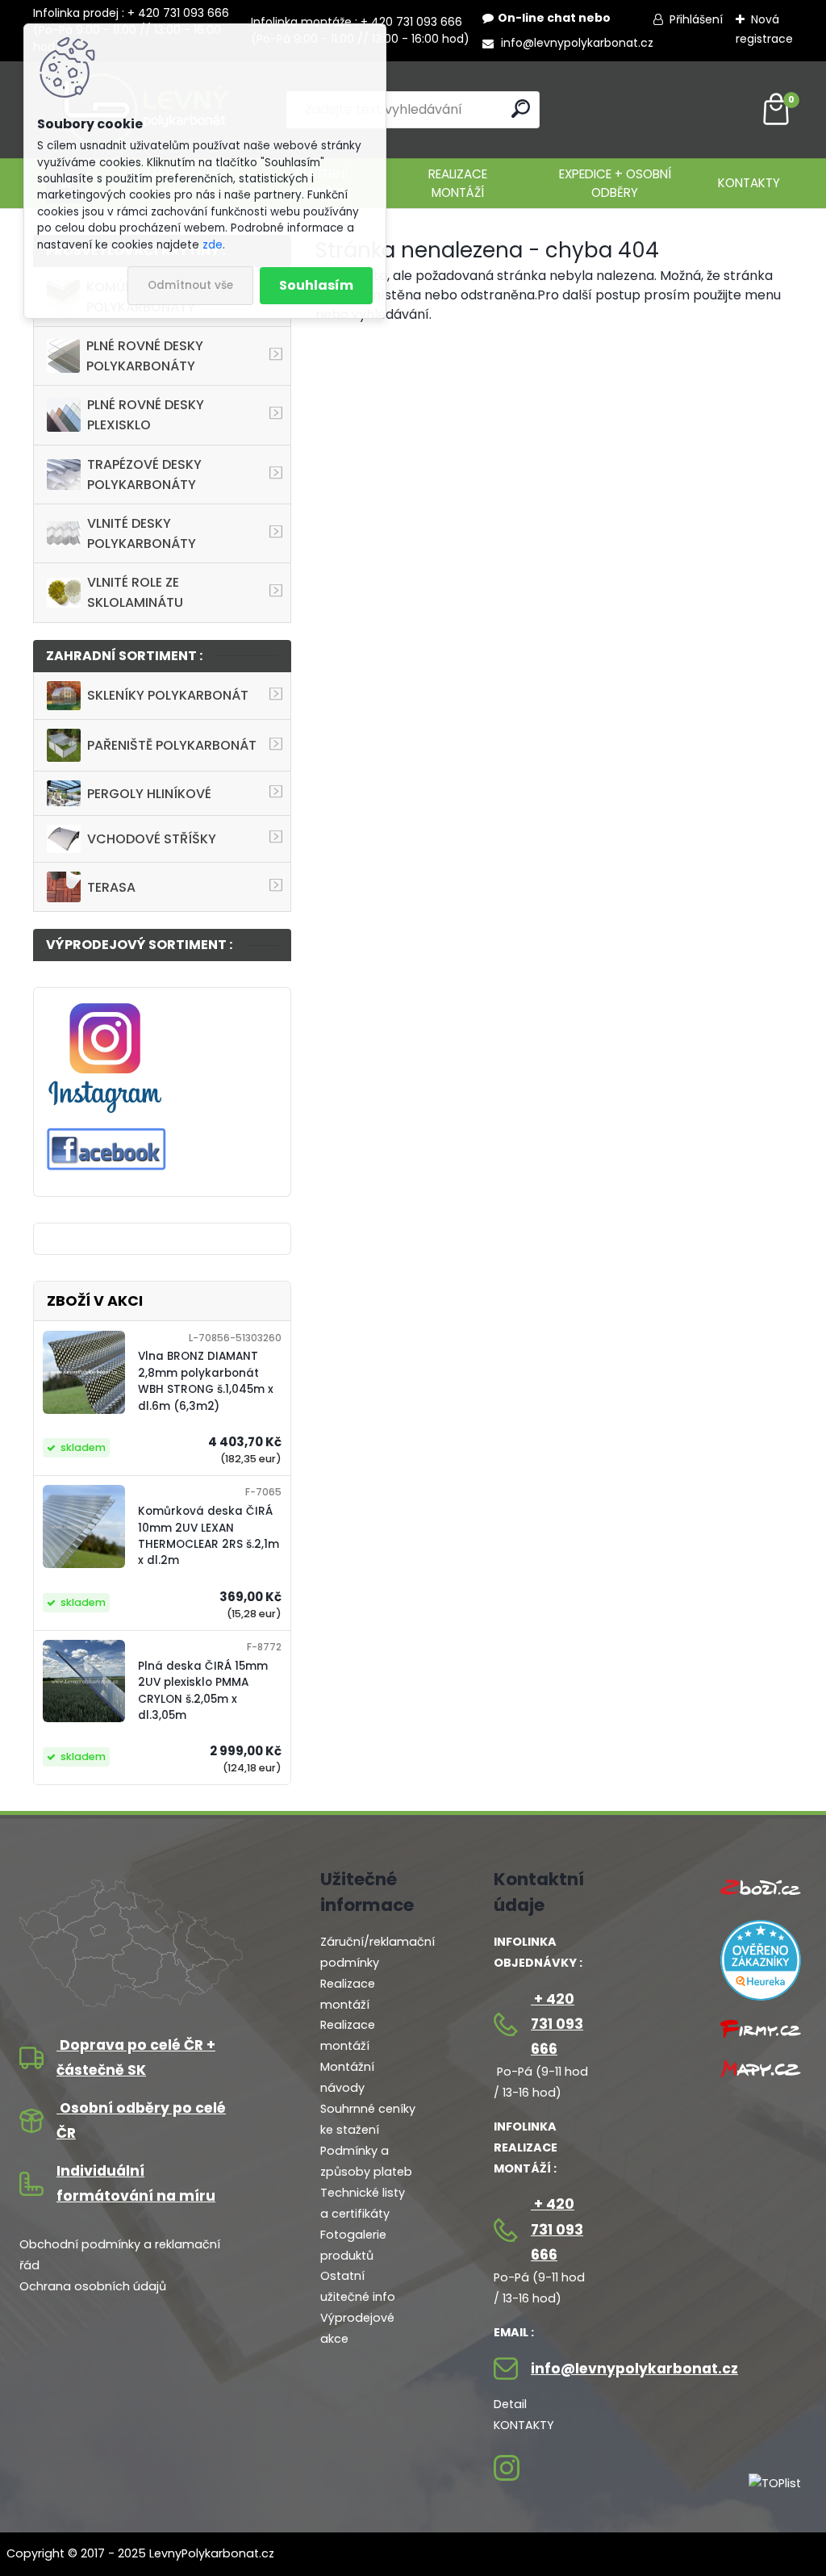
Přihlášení (696, 19)
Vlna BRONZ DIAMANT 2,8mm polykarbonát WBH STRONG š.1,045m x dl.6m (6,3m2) (206, 1381)
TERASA (111, 887)
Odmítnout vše (190, 285)
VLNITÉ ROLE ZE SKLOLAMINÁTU (135, 592)
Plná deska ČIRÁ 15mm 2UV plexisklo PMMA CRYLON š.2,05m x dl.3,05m (203, 1691)
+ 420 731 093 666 (557, 2024)
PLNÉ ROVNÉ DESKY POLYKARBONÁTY (145, 356)
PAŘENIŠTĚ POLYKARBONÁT (172, 745)
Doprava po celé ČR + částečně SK (136, 2057)
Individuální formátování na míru (136, 2183)
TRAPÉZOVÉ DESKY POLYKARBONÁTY (144, 475)
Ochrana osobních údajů (93, 2286)
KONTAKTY (749, 183)
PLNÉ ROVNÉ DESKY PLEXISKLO (146, 415)
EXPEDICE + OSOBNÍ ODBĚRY (615, 183)
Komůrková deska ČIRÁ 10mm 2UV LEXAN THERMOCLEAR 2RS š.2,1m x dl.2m (209, 1536)
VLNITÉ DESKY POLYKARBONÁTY (142, 533)
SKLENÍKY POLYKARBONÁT (168, 695)
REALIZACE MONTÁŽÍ (458, 183)
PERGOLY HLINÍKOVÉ (149, 794)
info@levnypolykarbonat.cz (576, 43)
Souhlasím (316, 285)
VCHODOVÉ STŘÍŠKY (152, 839)
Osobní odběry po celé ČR (141, 2120)
